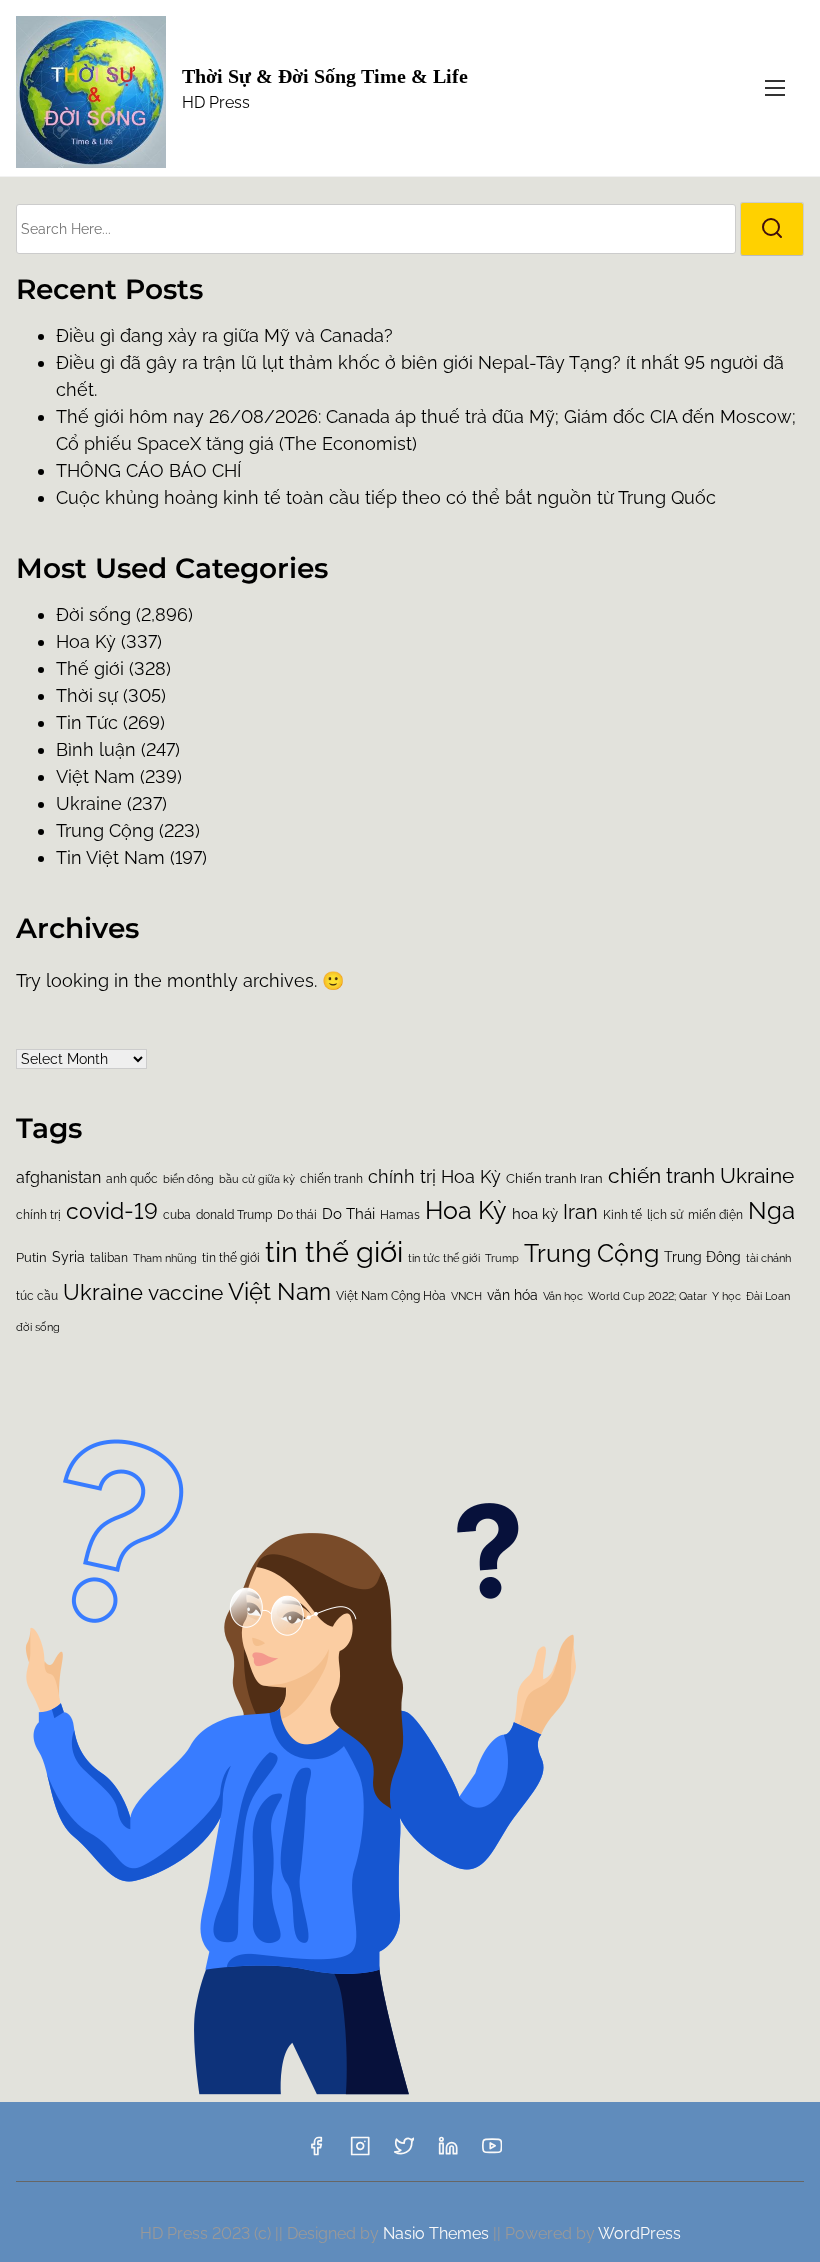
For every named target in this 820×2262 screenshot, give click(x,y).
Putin (31, 1257)
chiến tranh (331, 1179)
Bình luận (96, 749)
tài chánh (768, 1258)
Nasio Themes (438, 2233)
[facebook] (316, 2152)
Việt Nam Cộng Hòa (391, 1296)
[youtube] (492, 2152)
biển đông (188, 1179)
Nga (771, 1211)
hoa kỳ (535, 1214)
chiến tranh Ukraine (701, 1176)
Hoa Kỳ (86, 641)
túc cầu (37, 1295)
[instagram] (360, 2152)
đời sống (38, 1327)
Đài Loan (768, 1296)
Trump (502, 1258)
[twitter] (404, 2152)
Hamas (400, 1215)
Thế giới (90, 668)
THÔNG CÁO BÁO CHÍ (148, 470)
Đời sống (93, 614)
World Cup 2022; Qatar (647, 1296)
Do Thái (348, 1214)
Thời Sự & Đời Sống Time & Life (325, 76)
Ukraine (89, 803)
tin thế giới (231, 1257)
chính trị (38, 1215)
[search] (772, 229)
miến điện (715, 1215)
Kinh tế (622, 1215)
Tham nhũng (165, 1258)
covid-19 (112, 1211)
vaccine (185, 1292)
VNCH (466, 1296)
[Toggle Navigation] (775, 87)
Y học (726, 1296)
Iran (580, 1212)
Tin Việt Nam (110, 857)
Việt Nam (95, 776)
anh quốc (132, 1179)
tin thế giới (334, 1251)
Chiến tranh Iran (554, 1178)
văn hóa (512, 1295)
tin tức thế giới (444, 1258)
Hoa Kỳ (466, 1210)
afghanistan (58, 1177)
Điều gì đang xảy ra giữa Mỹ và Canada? (224, 335)
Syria (68, 1257)
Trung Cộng (105, 830)
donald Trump (234, 1215)
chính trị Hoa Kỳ (434, 1176)
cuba (177, 1215)
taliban (109, 1258)
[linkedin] (448, 2152)
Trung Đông (702, 1257)
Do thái (297, 1215)
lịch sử (665, 1214)
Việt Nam (279, 1291)
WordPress (639, 2233)
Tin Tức (87, 722)
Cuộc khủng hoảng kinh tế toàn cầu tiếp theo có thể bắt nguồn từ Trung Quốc (386, 497)
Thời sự (87, 695)
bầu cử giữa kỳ (257, 1179)
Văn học (563, 1296)
